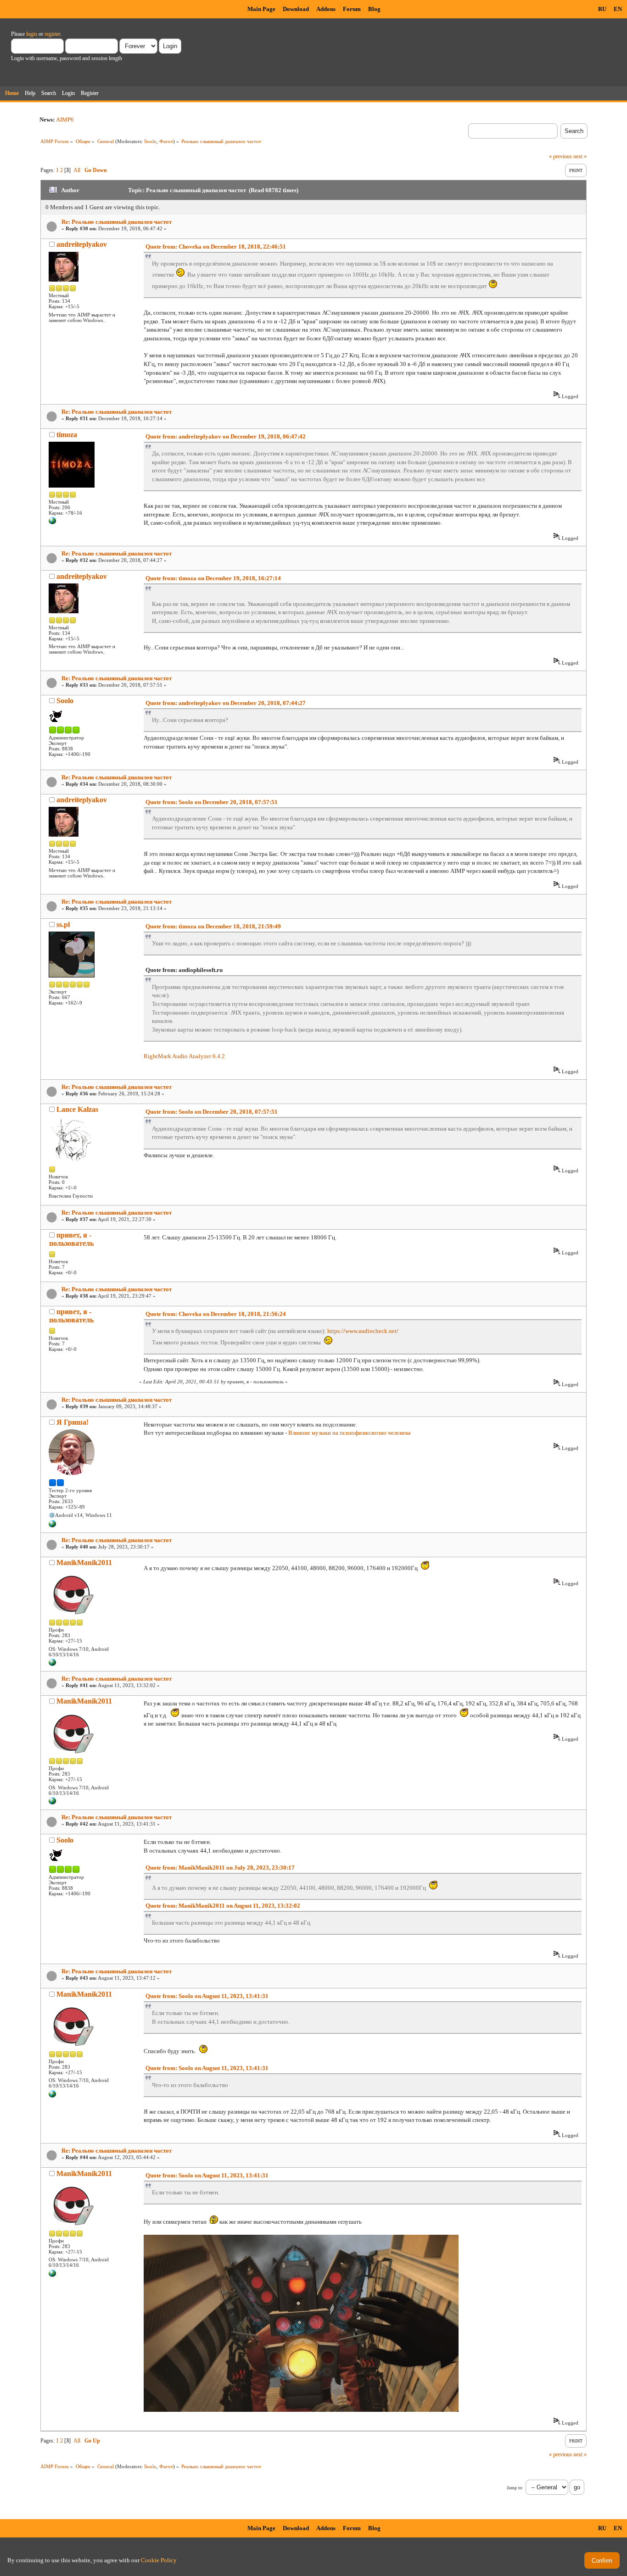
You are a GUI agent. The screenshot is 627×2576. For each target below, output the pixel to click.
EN (618, 9)
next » (580, 156)
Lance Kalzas (77, 1109)
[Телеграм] (52, 1526)
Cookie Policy (159, 2560)
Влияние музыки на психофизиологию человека (350, 1433)
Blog (374, 9)
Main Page (261, 9)
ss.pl (63, 924)
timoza (67, 435)
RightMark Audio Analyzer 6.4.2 (184, 1056)
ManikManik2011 (84, 1563)
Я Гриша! (73, 1422)
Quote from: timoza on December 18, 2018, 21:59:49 (213, 926)
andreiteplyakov (82, 244)
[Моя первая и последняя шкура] (52, 522)
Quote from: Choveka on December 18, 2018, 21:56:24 (216, 1314)
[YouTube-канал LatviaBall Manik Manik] (52, 1664)
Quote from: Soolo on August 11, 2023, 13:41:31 (207, 1996)
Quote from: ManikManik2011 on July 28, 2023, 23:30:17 (220, 1868)
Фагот (166, 141)
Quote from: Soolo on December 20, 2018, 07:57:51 (212, 802)
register (52, 34)
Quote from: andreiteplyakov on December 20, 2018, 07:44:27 (226, 703)
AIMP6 (65, 119)
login (32, 34)
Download (296, 9)
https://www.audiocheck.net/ (363, 1331)
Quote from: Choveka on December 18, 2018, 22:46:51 (216, 247)
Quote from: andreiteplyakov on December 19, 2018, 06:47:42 (226, 436)
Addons (326, 9)
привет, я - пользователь (71, 1239)
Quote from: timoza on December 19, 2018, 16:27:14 (213, 578)
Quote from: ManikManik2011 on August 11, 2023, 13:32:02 (223, 1906)
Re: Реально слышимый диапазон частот (117, 222)
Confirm (602, 2561)
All (77, 170)
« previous (560, 156)
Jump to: (515, 2488)
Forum (352, 9)
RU (602, 9)
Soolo (150, 141)
